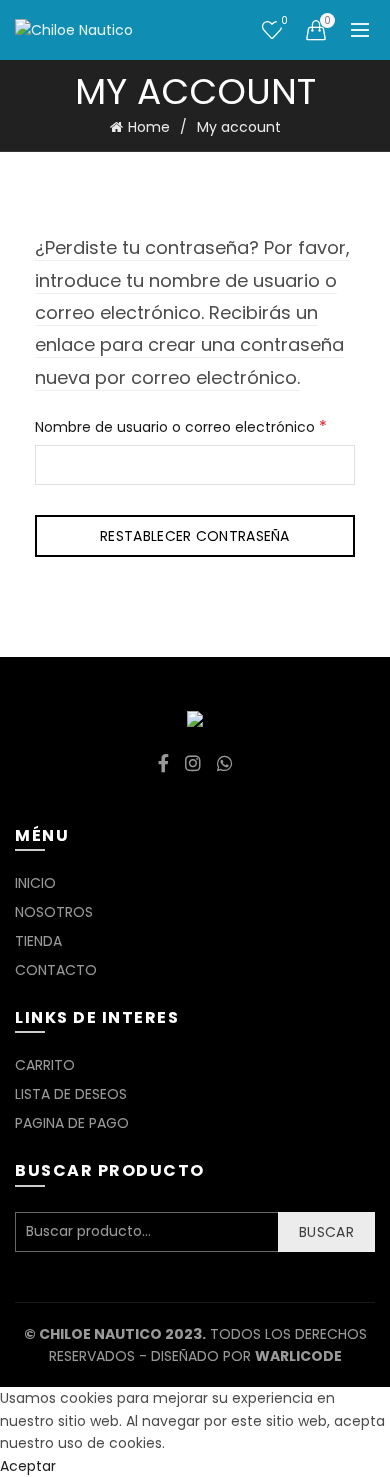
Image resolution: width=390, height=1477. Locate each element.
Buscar (326, 1232)
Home (149, 127)
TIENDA (38, 941)
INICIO (35, 883)
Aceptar (28, 1466)
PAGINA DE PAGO (72, 1123)
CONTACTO (56, 970)
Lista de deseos (284, 21)
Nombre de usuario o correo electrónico (195, 426)
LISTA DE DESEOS (71, 1094)
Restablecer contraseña (195, 536)
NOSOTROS (54, 912)
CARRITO (45, 1065)
